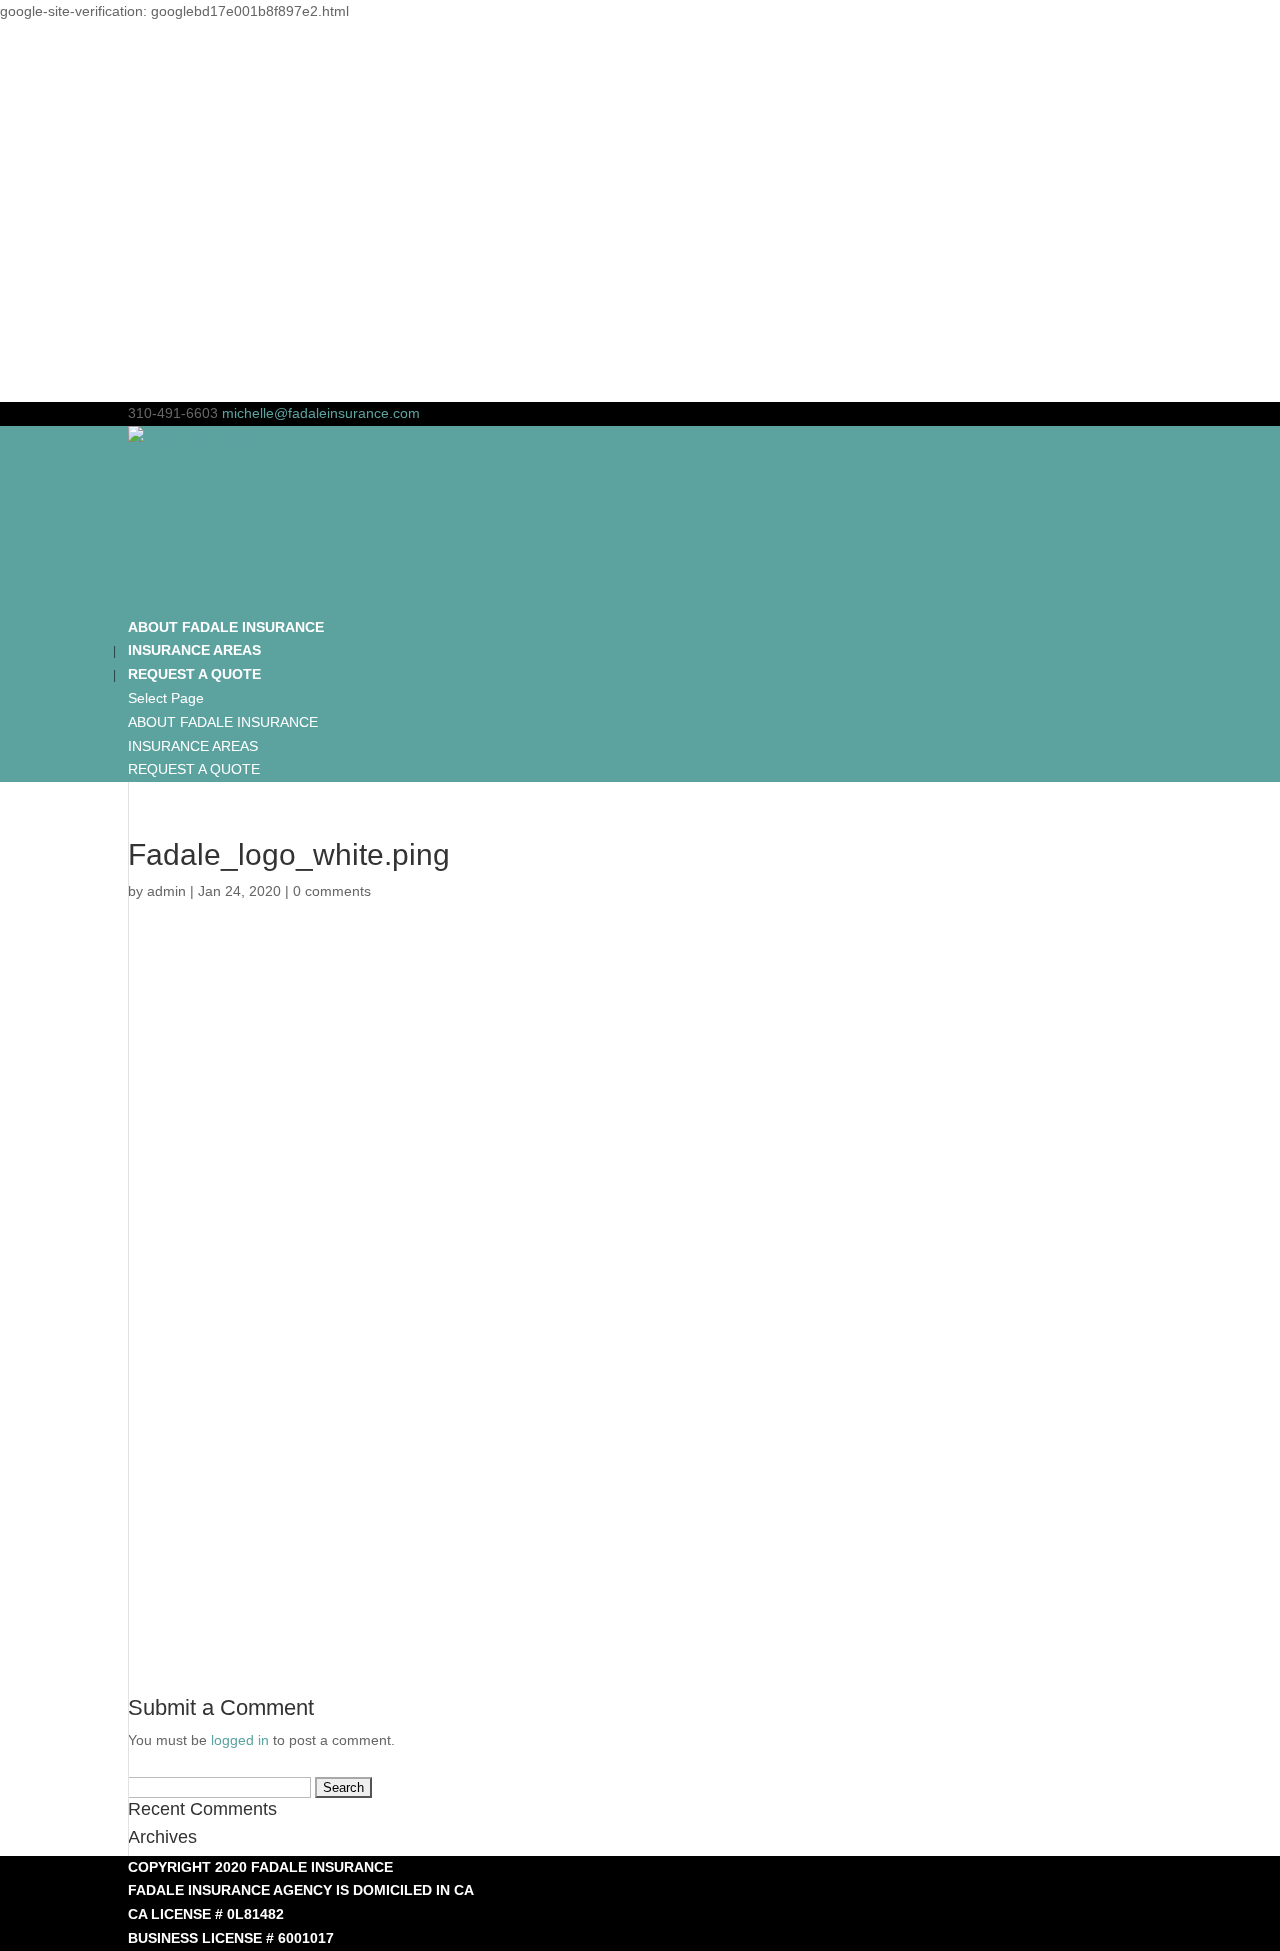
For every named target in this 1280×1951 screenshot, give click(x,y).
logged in (240, 1740)
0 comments (332, 891)
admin (166, 891)
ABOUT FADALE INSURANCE (223, 722)
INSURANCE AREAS (193, 746)
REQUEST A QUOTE (194, 769)
